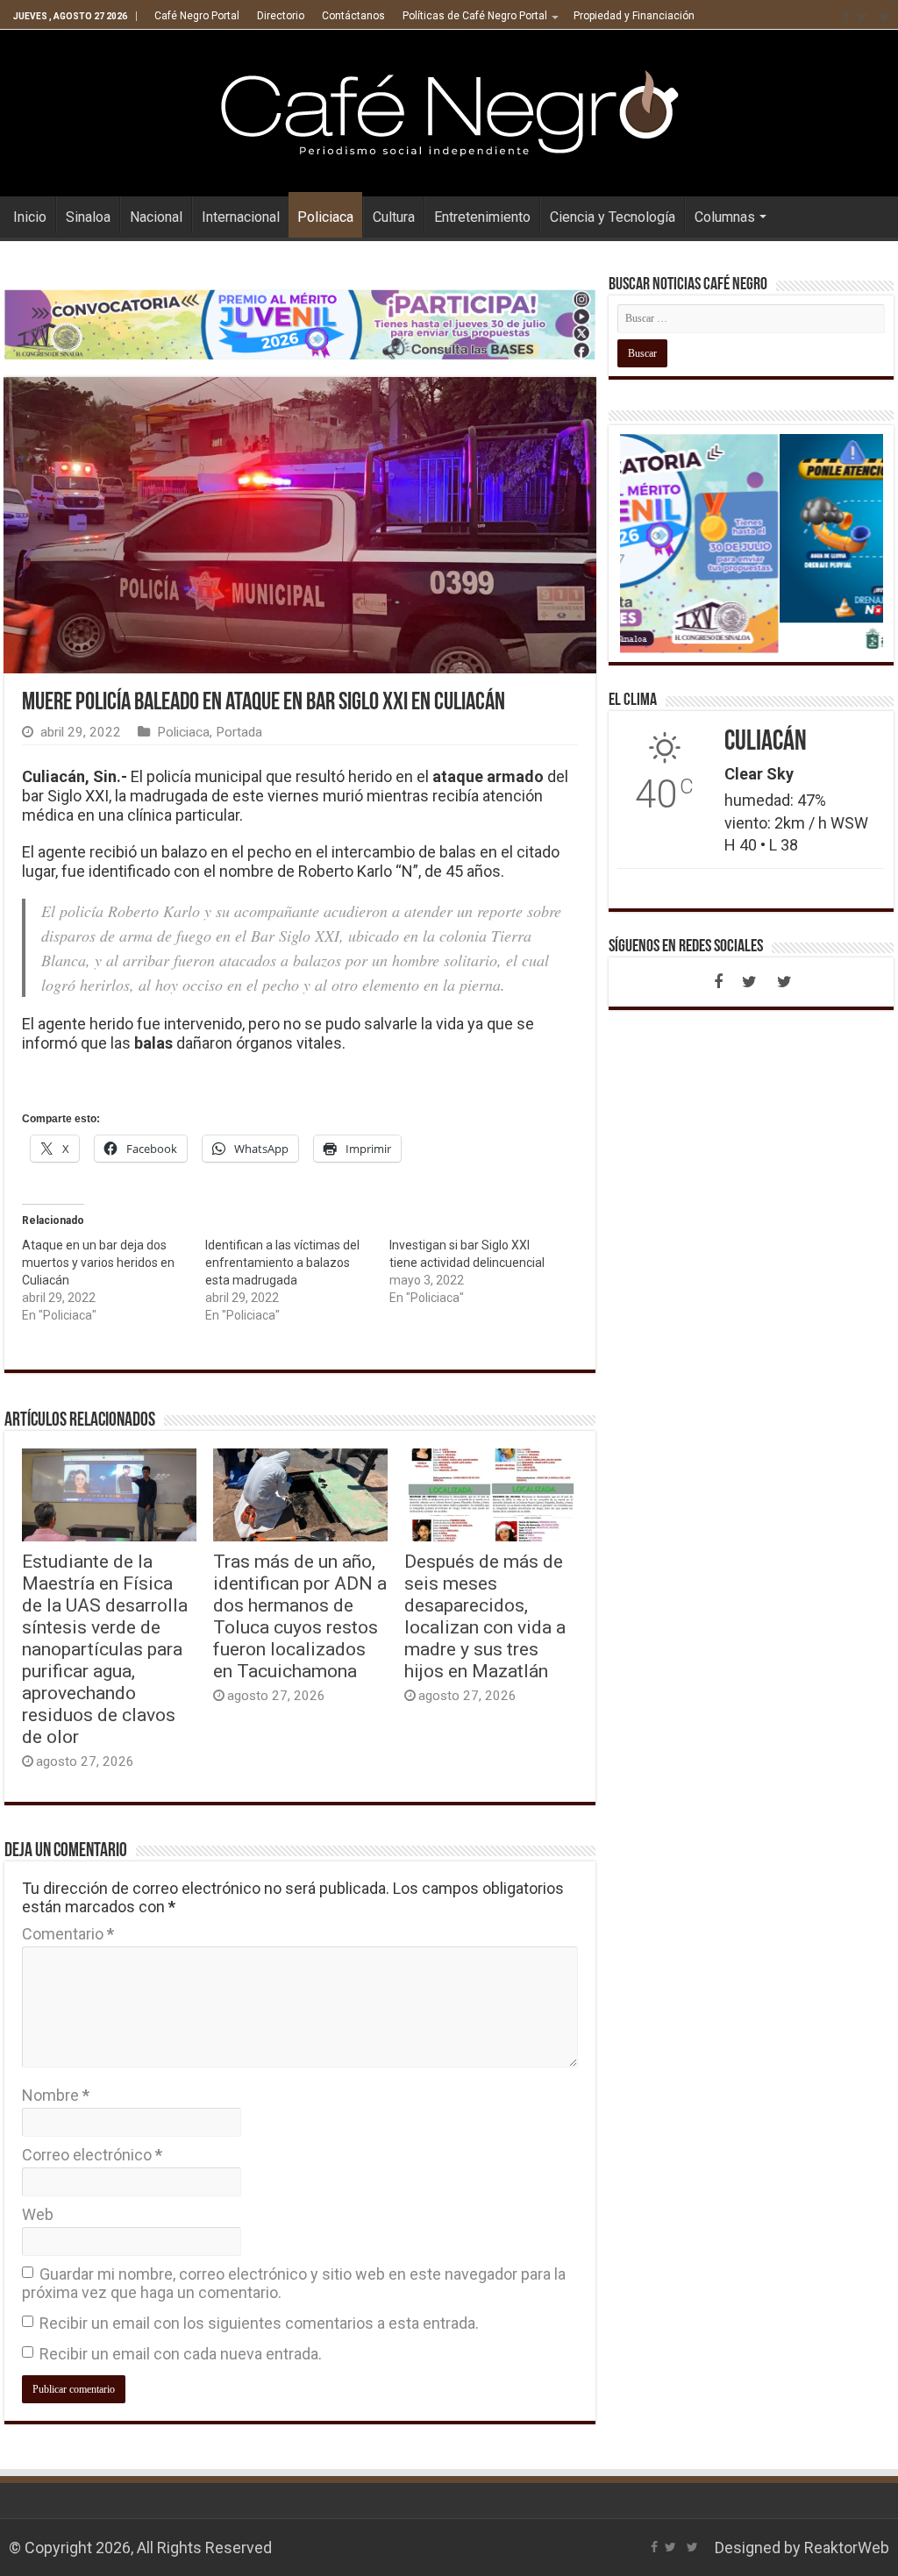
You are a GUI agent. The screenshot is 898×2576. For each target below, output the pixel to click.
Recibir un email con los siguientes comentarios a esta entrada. (259, 2323)
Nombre (56, 2095)
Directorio (281, 16)
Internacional (241, 217)
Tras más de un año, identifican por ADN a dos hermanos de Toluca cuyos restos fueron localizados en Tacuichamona (300, 1616)
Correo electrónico (92, 2155)
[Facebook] (846, 17)
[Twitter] (862, 17)
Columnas (725, 217)
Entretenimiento (482, 217)
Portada (239, 732)
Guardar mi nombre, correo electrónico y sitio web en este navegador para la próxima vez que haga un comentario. (294, 2283)
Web (38, 2214)
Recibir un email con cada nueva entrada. (181, 2354)
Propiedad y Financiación (634, 16)
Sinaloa (88, 217)
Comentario (68, 1934)
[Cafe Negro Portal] (449, 110)
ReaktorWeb (847, 2548)
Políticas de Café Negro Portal (475, 16)
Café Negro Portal (197, 16)
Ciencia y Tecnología (613, 217)
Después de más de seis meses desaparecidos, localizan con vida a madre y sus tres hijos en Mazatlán (485, 1616)
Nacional (156, 217)
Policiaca (325, 217)
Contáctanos (353, 16)
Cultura (394, 217)
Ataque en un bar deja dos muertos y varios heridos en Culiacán (98, 1263)
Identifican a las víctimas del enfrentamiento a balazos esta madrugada (282, 1263)
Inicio (30, 217)
